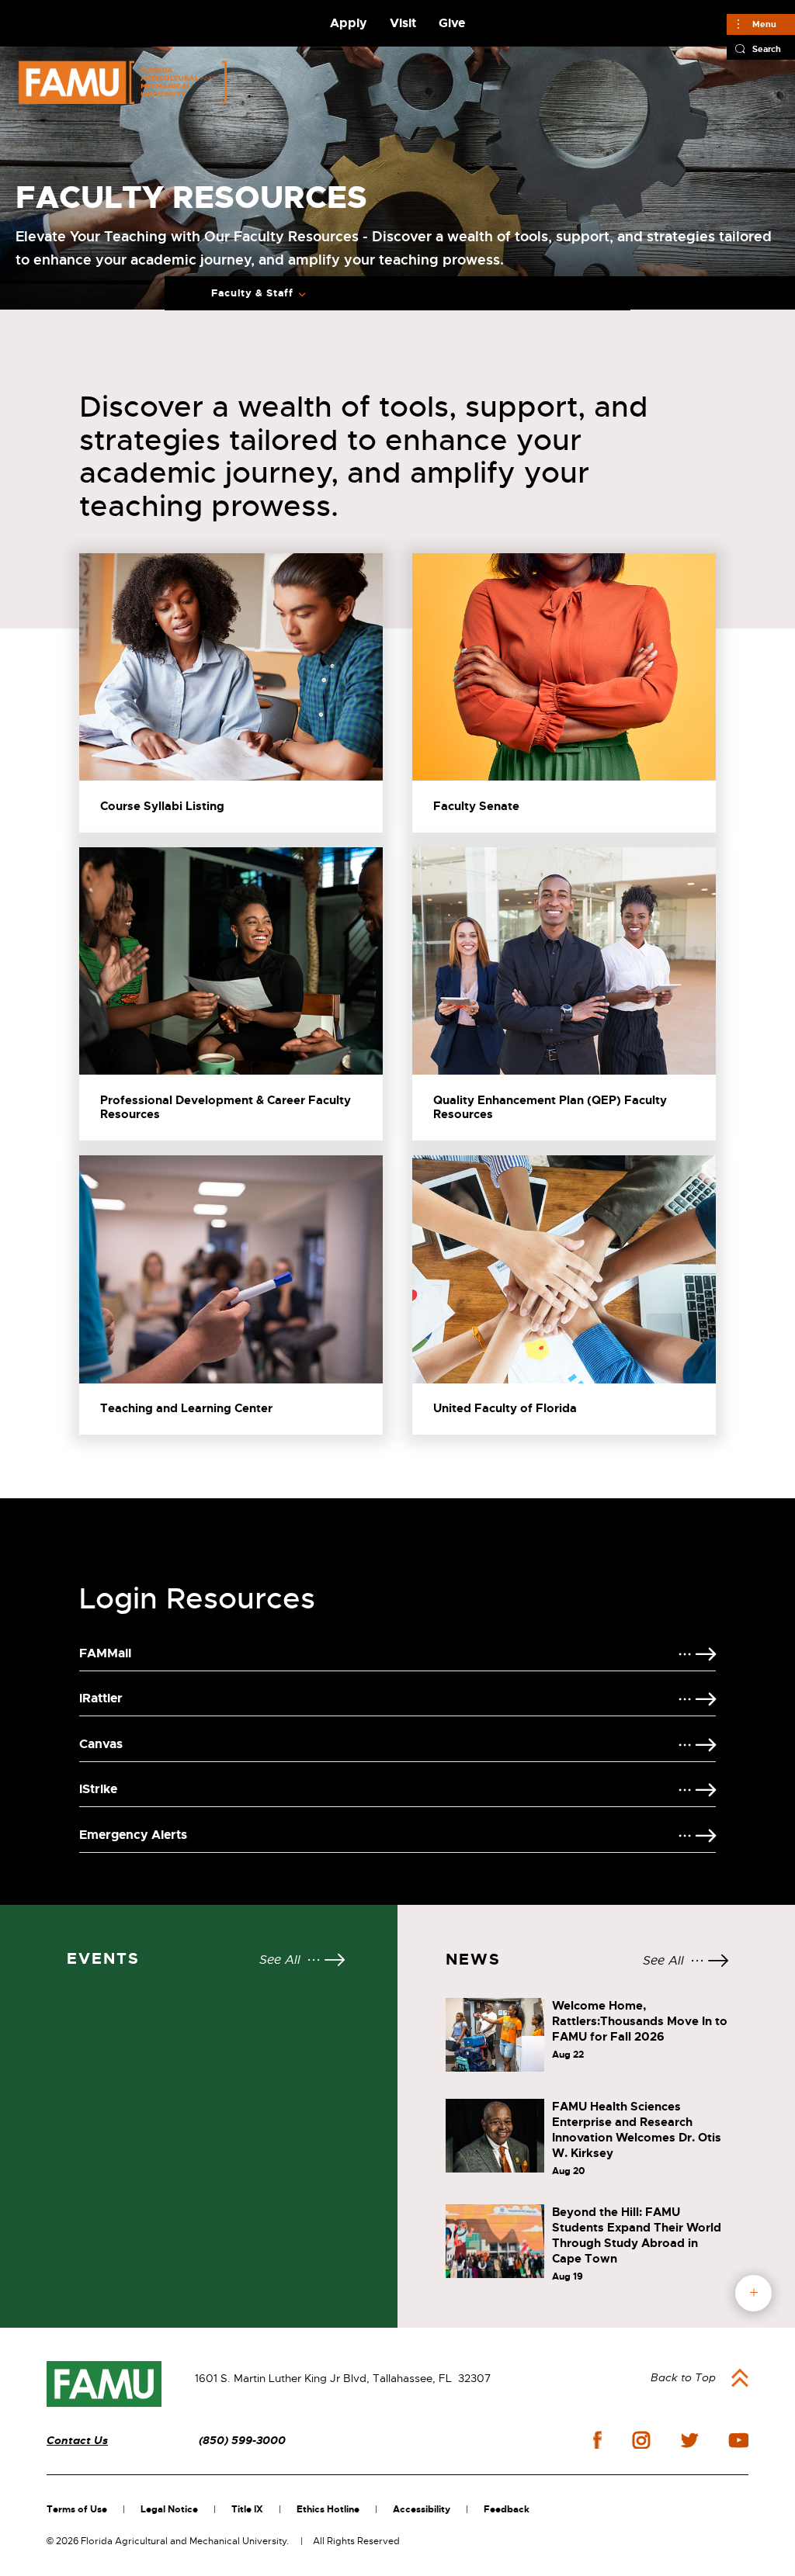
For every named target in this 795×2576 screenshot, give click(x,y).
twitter (689, 2440)
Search (767, 49)
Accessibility (422, 2509)
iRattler (101, 1698)
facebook (597, 2440)
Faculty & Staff (252, 293)
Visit (403, 23)
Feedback (507, 2509)
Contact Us (77, 2441)
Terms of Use (77, 2509)
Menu (764, 24)
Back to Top (683, 2377)
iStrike (98, 1789)
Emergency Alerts (133, 1835)
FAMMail (105, 1653)
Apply (349, 23)
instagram (641, 2440)
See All (280, 1960)
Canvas (101, 1744)
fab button (753, 2293)
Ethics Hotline (328, 2509)
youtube (739, 2440)
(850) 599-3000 (242, 2441)
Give (452, 23)
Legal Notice (169, 2509)
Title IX (247, 2509)
